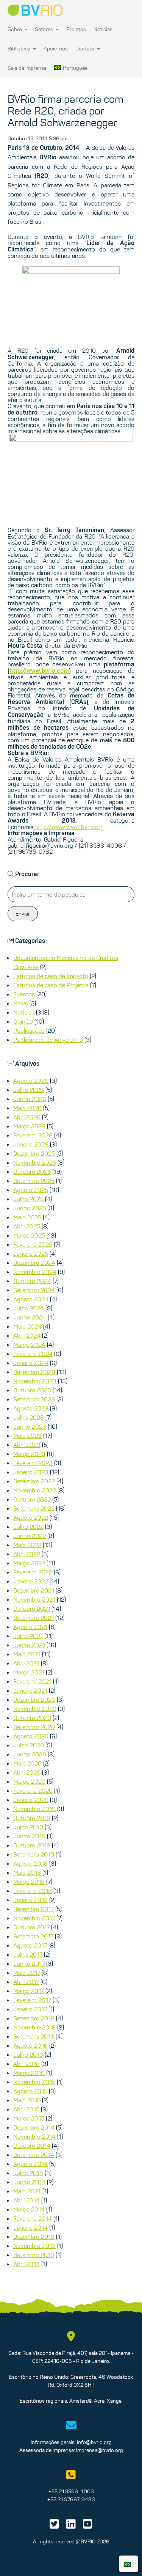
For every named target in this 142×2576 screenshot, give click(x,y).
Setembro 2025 (34, 1181)
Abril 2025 (27, 1226)
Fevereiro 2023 (33, 1463)
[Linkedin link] (71, 2526)
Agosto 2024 (31, 1299)
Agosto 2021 (30, 1627)
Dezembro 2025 (34, 1153)
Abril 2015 (26, 2109)
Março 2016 (29, 2073)
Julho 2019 (28, 1827)
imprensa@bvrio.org (100, 2450)
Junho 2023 (30, 1426)
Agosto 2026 (31, 1081)
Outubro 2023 (32, 1390)
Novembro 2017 (34, 1918)
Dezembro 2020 (34, 1700)
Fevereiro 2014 (33, 2218)
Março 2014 (29, 2209)
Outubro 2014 (32, 2146)
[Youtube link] (88, 2526)
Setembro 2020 (34, 1727)
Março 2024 (29, 1345)
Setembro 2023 (34, 1399)
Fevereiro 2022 (33, 1572)
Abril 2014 (27, 2200)
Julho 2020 (29, 1745)
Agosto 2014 (30, 2164)
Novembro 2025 (35, 1162)
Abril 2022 (27, 1554)
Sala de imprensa (27, 68)
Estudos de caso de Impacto (51, 976)
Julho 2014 (28, 2173)
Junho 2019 (29, 1836)
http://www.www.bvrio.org (69, 827)
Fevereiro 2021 (32, 1681)
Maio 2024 (27, 1326)
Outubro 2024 (32, 1281)
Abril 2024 (27, 1335)
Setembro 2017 (33, 1936)
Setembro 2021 (34, 1618)
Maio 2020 (27, 1763)
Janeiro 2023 (31, 1472)
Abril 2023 (27, 1445)
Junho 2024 (30, 1317)
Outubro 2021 (32, 1608)
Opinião (23, 1021)
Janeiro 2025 (31, 1253)
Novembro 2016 (34, 2027)
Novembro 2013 (34, 2246)
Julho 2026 (29, 1090)
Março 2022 (29, 1563)
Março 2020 (29, 1781)
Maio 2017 (27, 1973)
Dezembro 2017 (34, 1909)
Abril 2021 (26, 1663)
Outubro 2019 (32, 1818)
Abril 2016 (27, 2064)
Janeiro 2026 (31, 1144)
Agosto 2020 (31, 1736)
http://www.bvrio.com (39, 671)
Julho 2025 (28, 1199)
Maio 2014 (27, 2191)
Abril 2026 (27, 1117)
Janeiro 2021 (30, 1690)
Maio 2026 (27, 1108)
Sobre (15, 29)
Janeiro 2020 (31, 1800)
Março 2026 (29, 1126)
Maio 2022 (27, 1545)
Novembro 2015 (34, 2082)
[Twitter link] (54, 2526)
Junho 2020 (30, 1754)
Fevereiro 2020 (33, 1791)
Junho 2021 (29, 1645)
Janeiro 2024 (31, 1363)
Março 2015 (29, 2118)
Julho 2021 (28, 1636)
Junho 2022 (30, 1536)
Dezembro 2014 (34, 2127)
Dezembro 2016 (34, 2018)
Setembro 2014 (34, 2155)
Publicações (29, 1030)
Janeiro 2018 (30, 1900)
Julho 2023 (29, 1417)
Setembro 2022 (34, 1508)
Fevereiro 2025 (33, 1244)
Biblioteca (20, 49)
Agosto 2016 (30, 2045)
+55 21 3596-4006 (71, 2491)
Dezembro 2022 (34, 1481)
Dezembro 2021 (34, 1590)
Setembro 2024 (34, 1290)
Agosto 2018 (30, 1863)
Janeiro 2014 (30, 2227)
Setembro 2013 (34, 2255)
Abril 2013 (27, 2264)
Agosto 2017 (30, 1945)
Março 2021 (29, 1672)
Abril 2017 (26, 1982)
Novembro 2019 (34, 1809)
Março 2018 (29, 1882)
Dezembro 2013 (34, 2237)
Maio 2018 (27, 1872)
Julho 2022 (28, 1527)
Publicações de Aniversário (48, 1040)
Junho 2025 (30, 1208)
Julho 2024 (29, 1308)
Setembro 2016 (34, 2036)
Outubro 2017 (31, 1927)
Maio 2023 (27, 1436)
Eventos (24, 994)
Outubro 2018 (32, 1845)
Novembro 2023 (35, 1381)
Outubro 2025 (32, 1172)
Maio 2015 (27, 2100)
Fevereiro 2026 (33, 1135)
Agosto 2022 (31, 1517)
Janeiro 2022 (31, 1581)
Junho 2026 (30, 1099)
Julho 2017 (28, 1954)
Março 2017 (29, 1991)
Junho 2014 (29, 2182)
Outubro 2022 (32, 1499)
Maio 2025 (27, 1217)
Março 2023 (29, 1454)
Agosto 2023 (31, 1408)
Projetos (76, 29)
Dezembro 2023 (34, 1372)
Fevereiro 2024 (33, 1354)
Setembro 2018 (34, 1854)
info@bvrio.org (94, 2442)
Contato (85, 49)
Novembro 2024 (35, 1272)
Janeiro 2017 (30, 2009)
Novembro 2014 (34, 2136)
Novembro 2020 (35, 1709)
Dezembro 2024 (34, 1263)
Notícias (103, 29)
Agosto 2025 (31, 1190)
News (21, 1003)
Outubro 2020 (32, 1718)
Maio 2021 (27, 1654)
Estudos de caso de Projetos (51, 985)
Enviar (23, 914)
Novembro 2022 (35, 1490)
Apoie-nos (56, 49)
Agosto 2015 (30, 2091)
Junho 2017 (29, 1963)
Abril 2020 (27, 1772)
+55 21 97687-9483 (71, 2499)
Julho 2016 (28, 2055)
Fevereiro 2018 (33, 1891)
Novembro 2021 (34, 1599)
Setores (44, 29)
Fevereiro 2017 (32, 2000)
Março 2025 (29, 1235)
